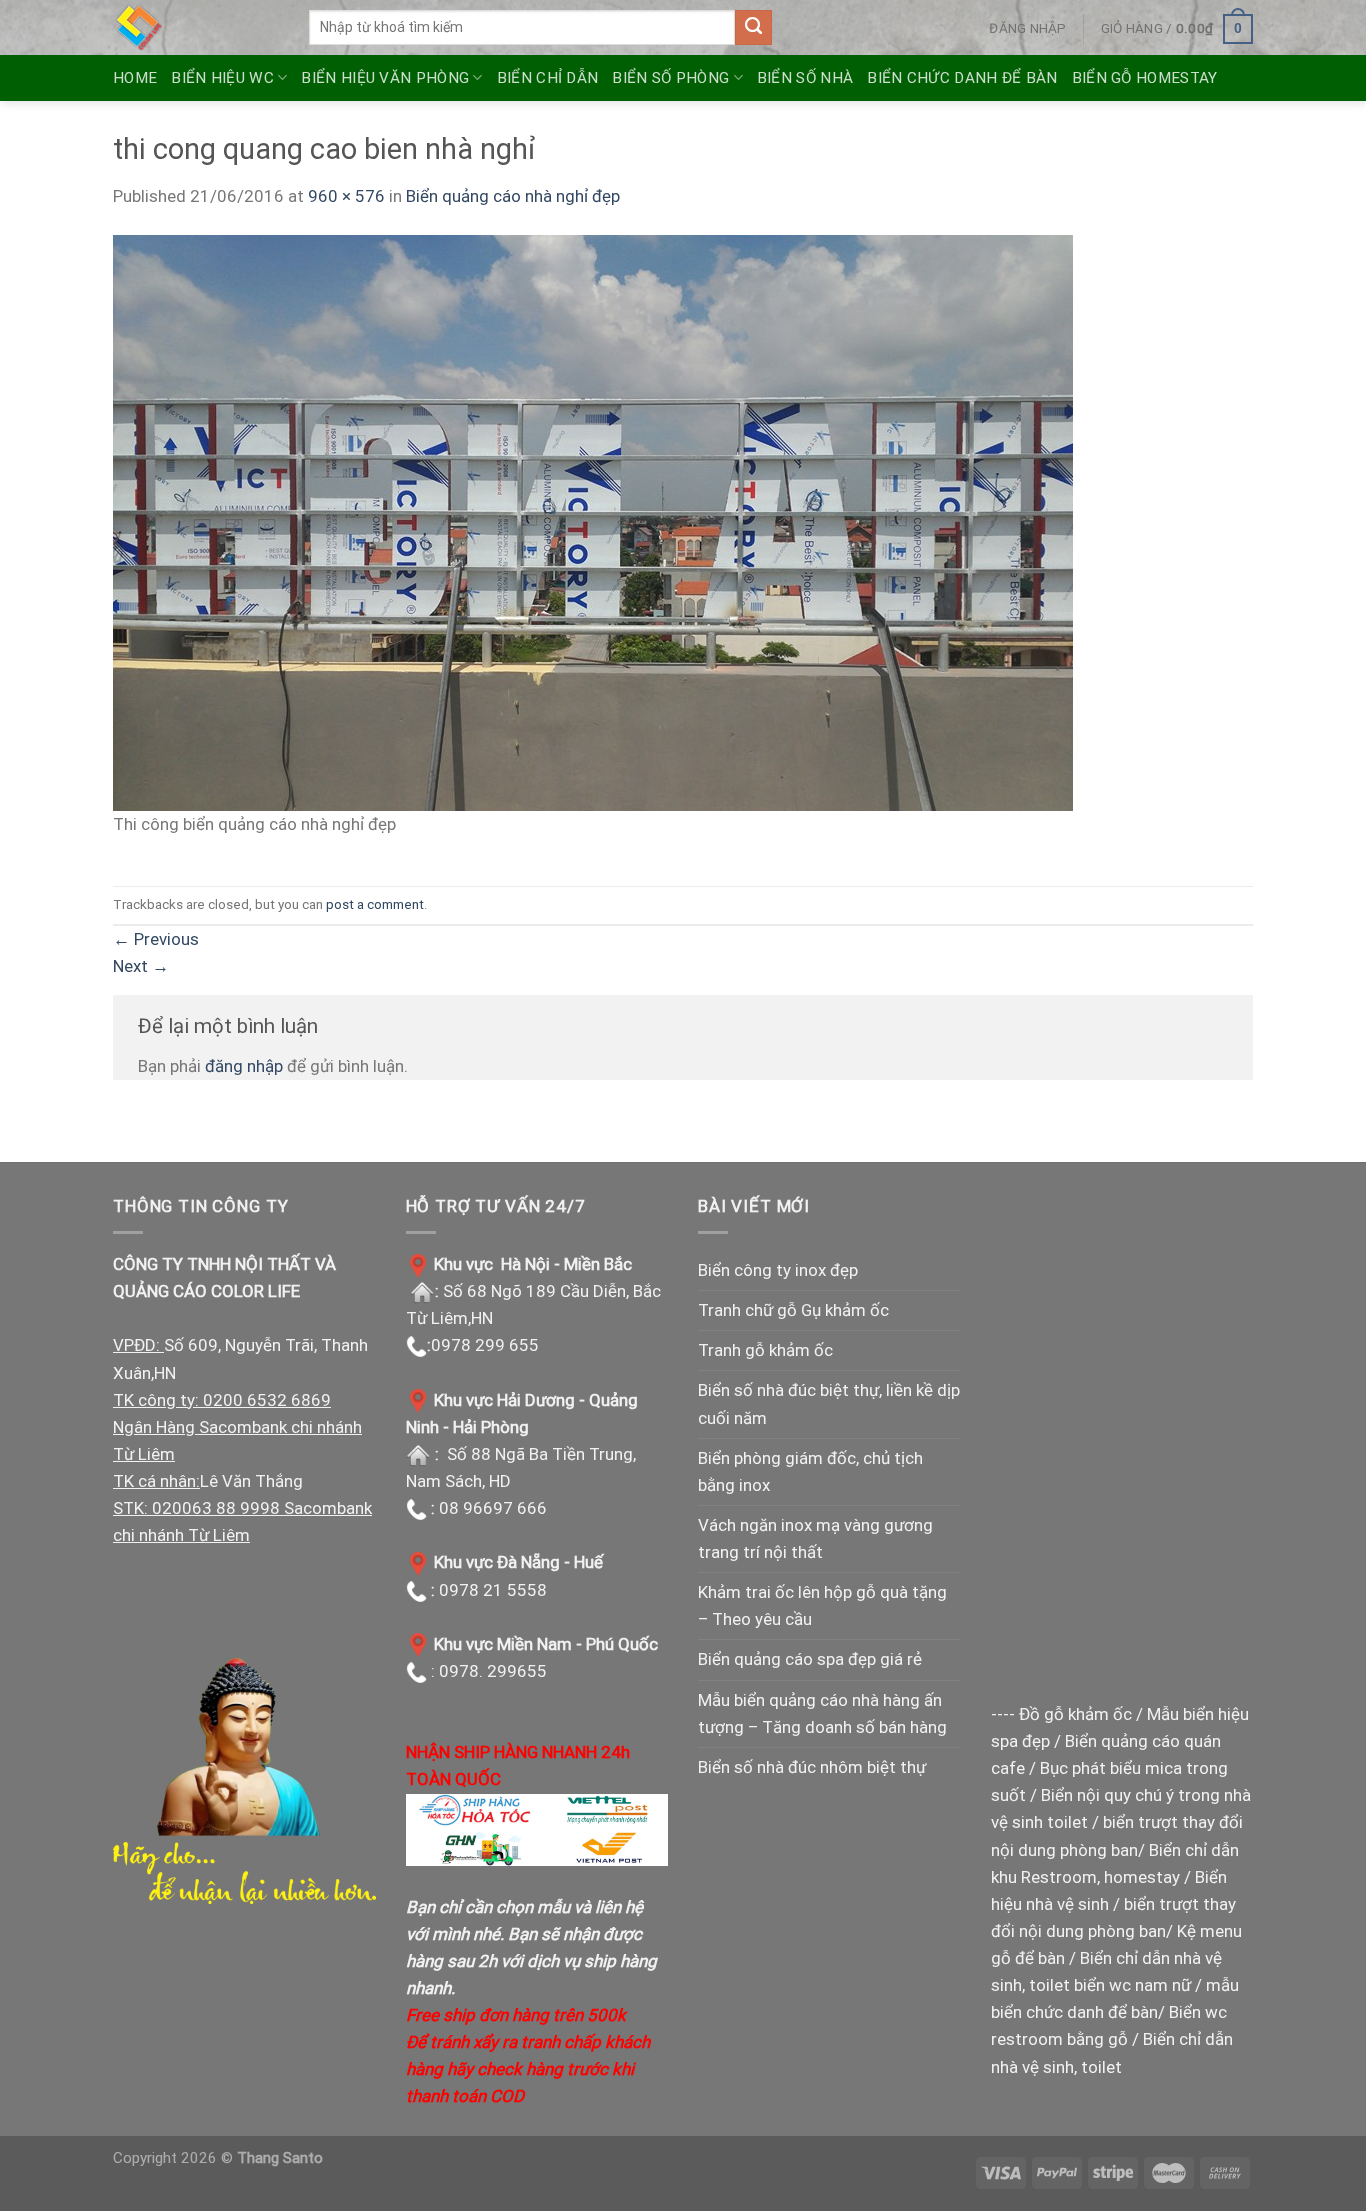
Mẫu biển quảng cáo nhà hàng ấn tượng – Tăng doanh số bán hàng (822, 1713)
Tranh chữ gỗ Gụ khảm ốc (793, 1310)
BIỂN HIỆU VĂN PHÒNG (385, 78)
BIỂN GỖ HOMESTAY (1145, 78)
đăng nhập (244, 1066)
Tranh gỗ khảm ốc (765, 1350)
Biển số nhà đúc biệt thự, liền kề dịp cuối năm (829, 1403)
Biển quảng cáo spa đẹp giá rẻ (810, 1659)
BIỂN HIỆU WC (222, 78)
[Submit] (753, 28)
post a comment (375, 904)
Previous (156, 939)
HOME (135, 78)
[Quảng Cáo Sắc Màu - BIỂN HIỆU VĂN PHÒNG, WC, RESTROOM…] (196, 27)
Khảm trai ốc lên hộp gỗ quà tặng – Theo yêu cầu (822, 1605)
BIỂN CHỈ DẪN (548, 78)
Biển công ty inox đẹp (778, 1270)
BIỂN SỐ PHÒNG (670, 78)
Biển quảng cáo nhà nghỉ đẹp (513, 196)
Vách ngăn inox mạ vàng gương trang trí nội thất (815, 1538)
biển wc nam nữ (1132, 1985)
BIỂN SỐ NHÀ (805, 78)
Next (141, 966)
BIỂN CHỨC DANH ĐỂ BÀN (962, 78)
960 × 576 (346, 196)
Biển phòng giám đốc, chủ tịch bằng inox (810, 1471)
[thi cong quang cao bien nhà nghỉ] (593, 522)
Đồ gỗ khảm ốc (1075, 1714)
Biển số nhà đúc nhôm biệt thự (812, 1767)
